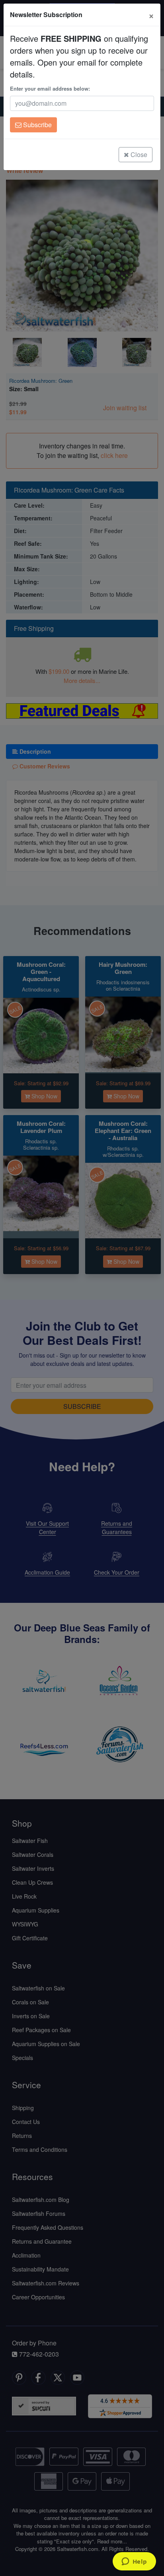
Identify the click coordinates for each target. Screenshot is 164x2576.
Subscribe (37, 125)
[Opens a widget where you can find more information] (134, 2562)
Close (138, 154)
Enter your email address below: (50, 88)
